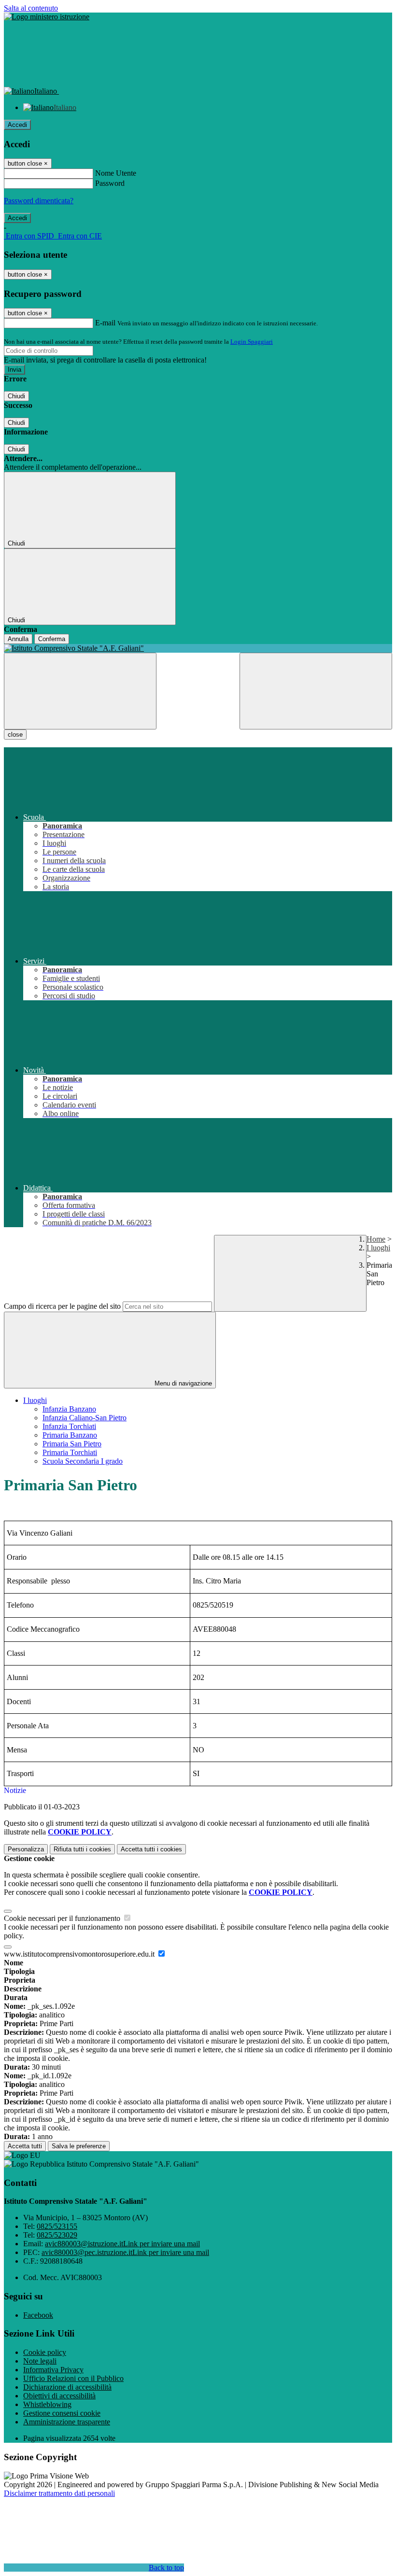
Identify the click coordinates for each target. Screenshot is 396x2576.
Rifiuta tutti (82, 1849)
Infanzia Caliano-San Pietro (85, 1418)
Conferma (52, 639)
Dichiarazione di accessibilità (67, 2387)
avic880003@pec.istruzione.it (125, 2252)
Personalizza (26, 1849)
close (15, 735)
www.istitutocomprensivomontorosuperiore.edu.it (80, 1954)
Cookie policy (45, 2352)
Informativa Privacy (53, 2370)
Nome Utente (116, 173)
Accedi (17, 125)
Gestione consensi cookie (62, 2413)
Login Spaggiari (252, 342)
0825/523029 (57, 2235)
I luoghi (378, 1248)
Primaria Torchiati (70, 1452)
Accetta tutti (151, 1849)
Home (376, 1239)
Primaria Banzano (70, 1435)
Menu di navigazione (182, 1383)
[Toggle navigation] (80, 691)
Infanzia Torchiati (69, 1426)
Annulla (18, 639)
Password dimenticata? (39, 201)
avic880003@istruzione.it (122, 2244)
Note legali (40, 2361)
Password (110, 183)
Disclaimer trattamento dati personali (59, 2493)
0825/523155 (57, 2226)
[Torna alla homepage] (198, 648)
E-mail (105, 323)
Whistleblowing (47, 2404)
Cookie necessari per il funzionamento (63, 1918)
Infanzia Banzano (69, 1409)
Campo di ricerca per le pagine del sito (62, 1306)
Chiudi (16, 396)
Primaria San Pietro (72, 1444)
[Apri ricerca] (316, 691)
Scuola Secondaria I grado (83, 1461)
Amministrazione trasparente (67, 2422)
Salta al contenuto (31, 8)
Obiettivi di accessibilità (59, 2396)
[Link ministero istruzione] (47, 17)
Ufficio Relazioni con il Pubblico (73, 2378)
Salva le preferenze (79, 2146)
